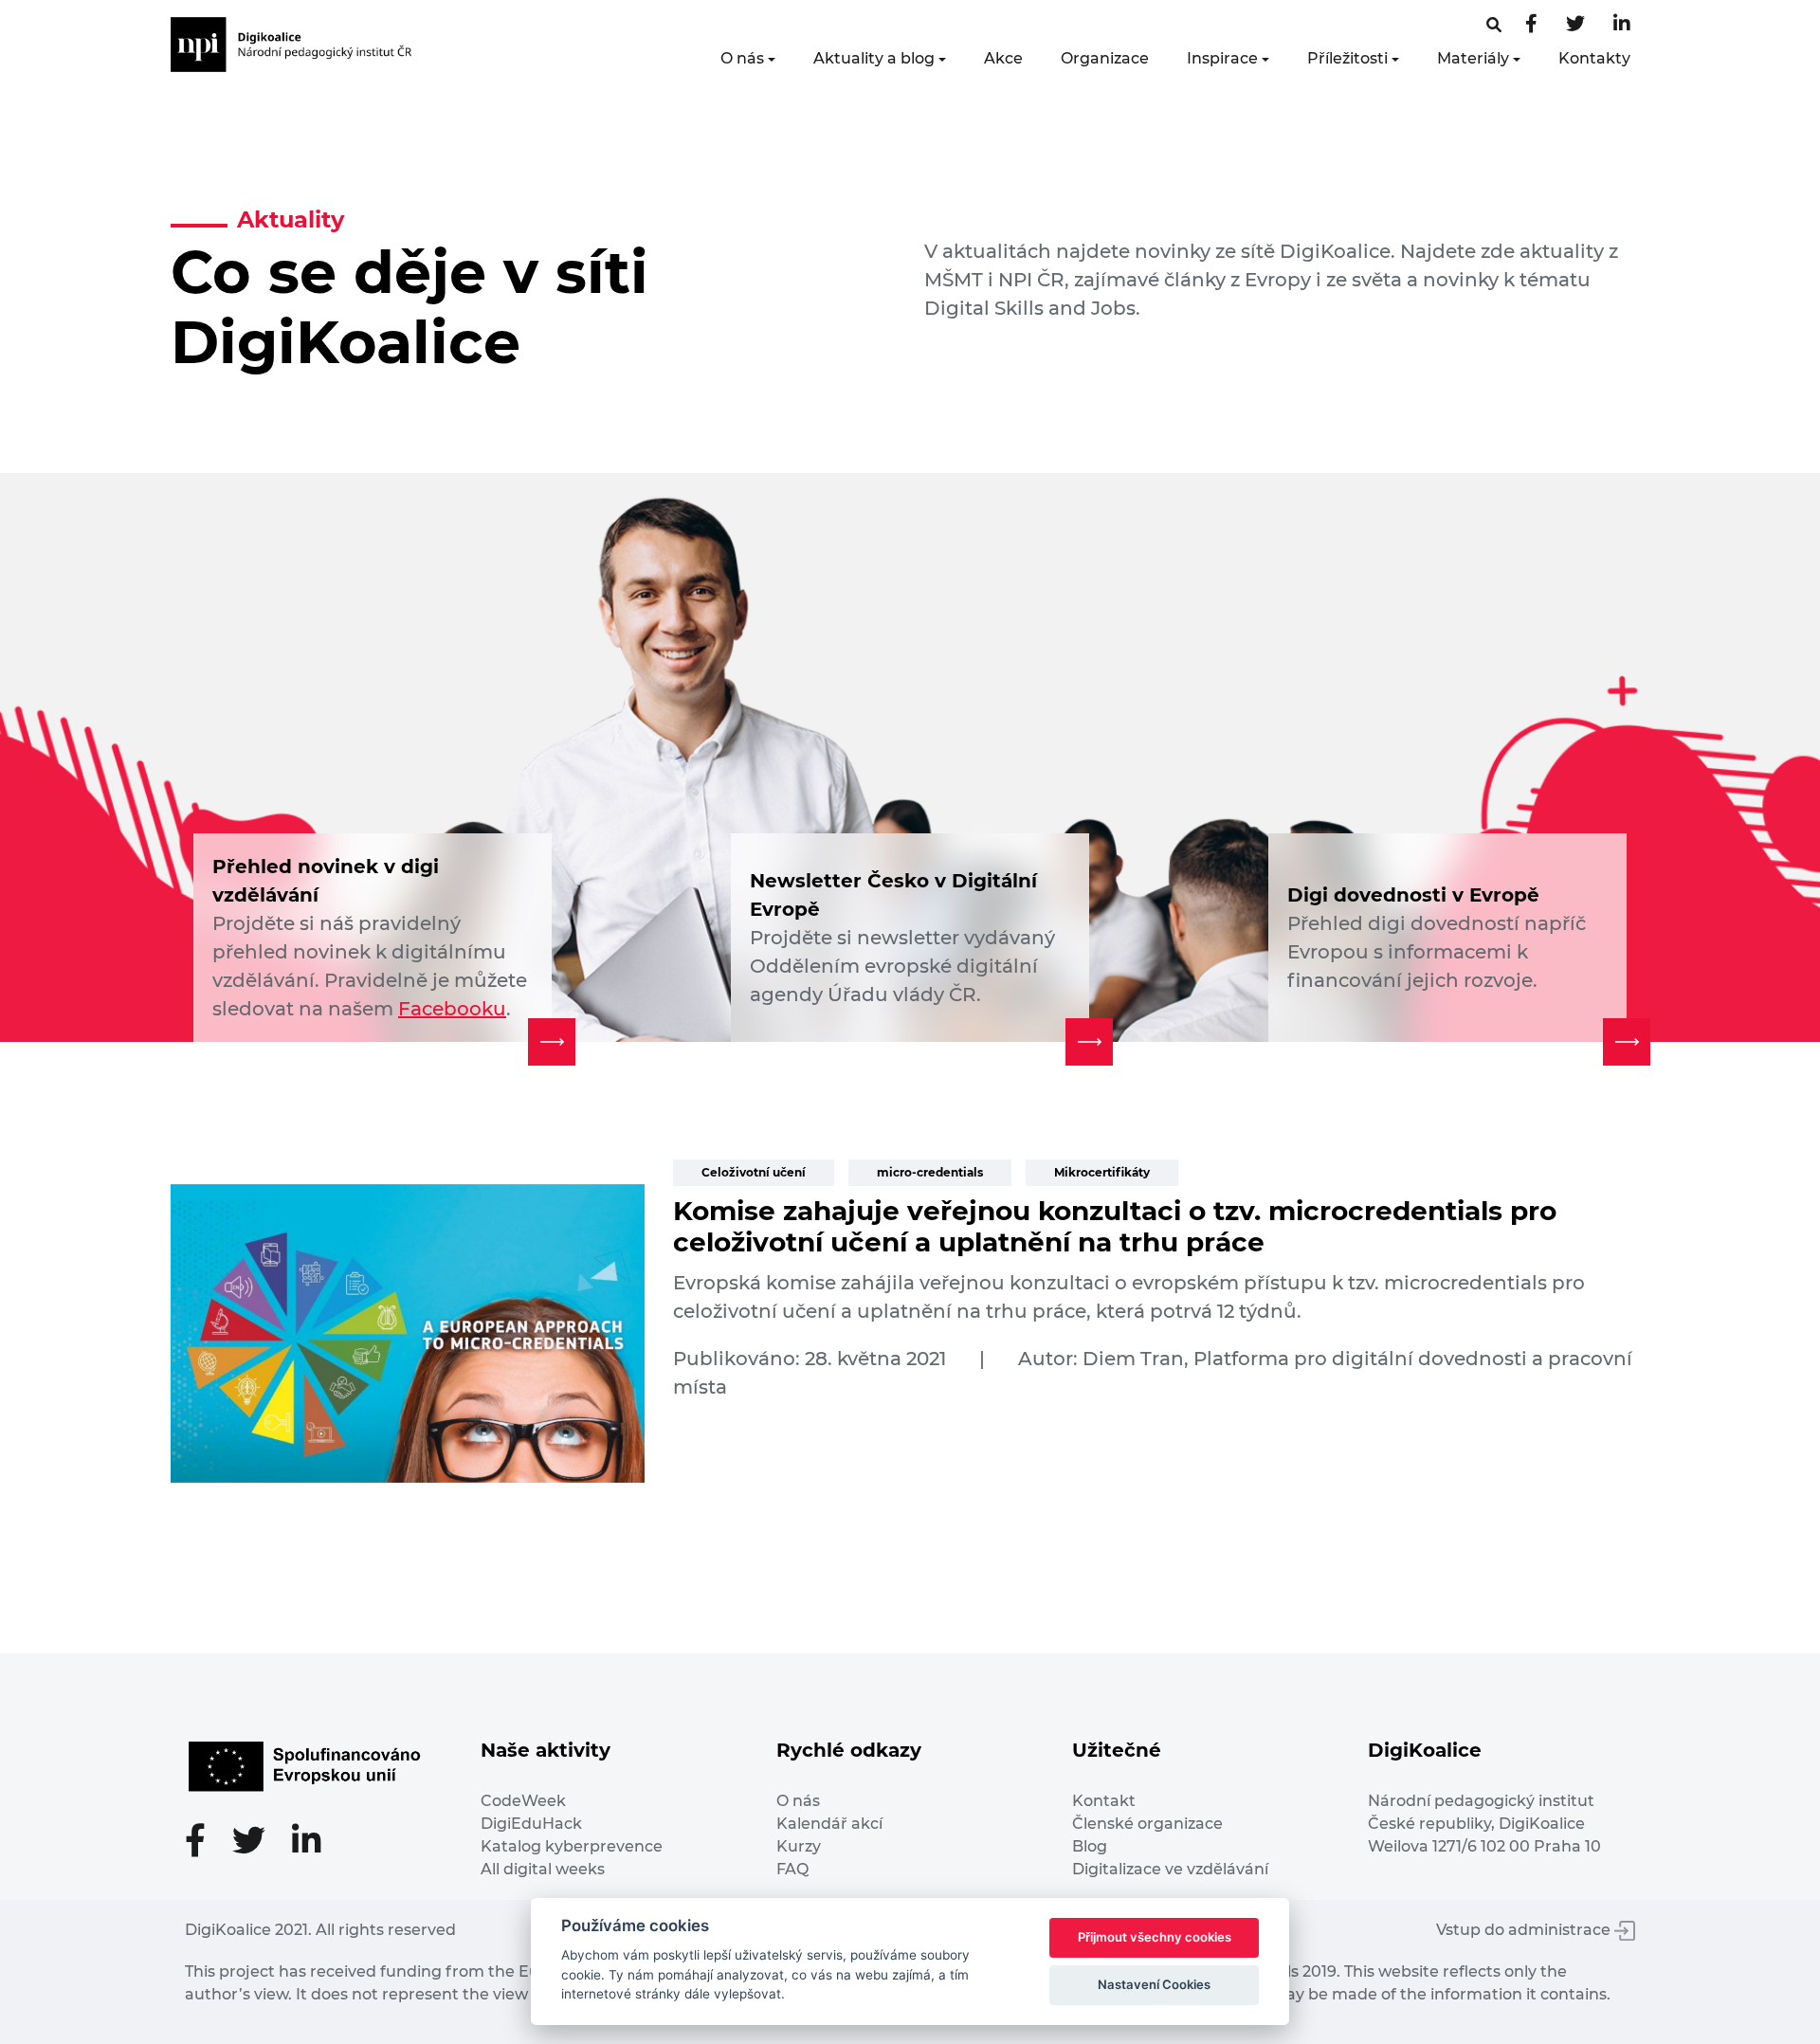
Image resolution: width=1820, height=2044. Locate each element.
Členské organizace (1147, 1824)
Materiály (1473, 58)
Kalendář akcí (829, 1824)
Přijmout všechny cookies (1155, 1937)
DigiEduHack (531, 1824)
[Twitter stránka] (1575, 25)
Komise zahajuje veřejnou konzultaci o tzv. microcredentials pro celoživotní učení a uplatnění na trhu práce (1115, 1227)
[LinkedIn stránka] (1622, 25)
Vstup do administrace (1525, 1930)
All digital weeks (543, 1869)
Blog (1090, 1846)
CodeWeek (523, 1801)
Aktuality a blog (874, 58)
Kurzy (799, 1846)
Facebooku (452, 1009)
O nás (742, 58)
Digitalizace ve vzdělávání (1170, 1869)
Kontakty (1594, 58)
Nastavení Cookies (1154, 1984)
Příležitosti (1347, 58)
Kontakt (1104, 1801)
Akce (1003, 58)
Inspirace (1222, 58)
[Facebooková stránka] (1494, 25)
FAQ (792, 1869)
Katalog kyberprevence (572, 1846)
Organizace (1105, 58)
